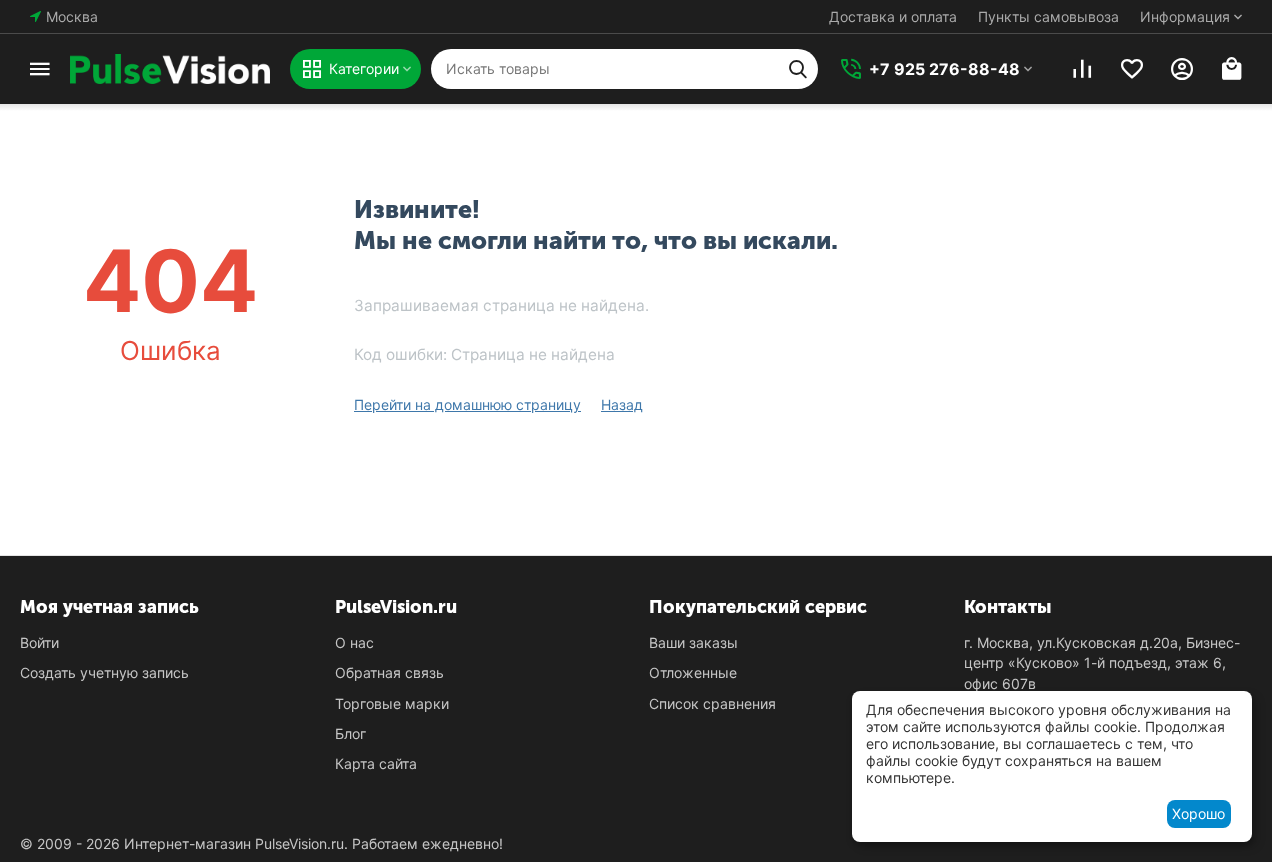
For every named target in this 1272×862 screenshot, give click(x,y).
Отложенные (693, 672)
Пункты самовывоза (1048, 16)
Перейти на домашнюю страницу (467, 404)
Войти (39, 642)
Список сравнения (712, 703)
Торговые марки (392, 703)
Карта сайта (376, 763)
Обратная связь (389, 672)
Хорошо (1198, 813)
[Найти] (798, 69)
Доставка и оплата (893, 16)
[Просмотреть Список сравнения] (1082, 69)
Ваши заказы (693, 642)
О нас (354, 642)
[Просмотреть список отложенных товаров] (1132, 69)
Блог (350, 733)
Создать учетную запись (104, 672)
